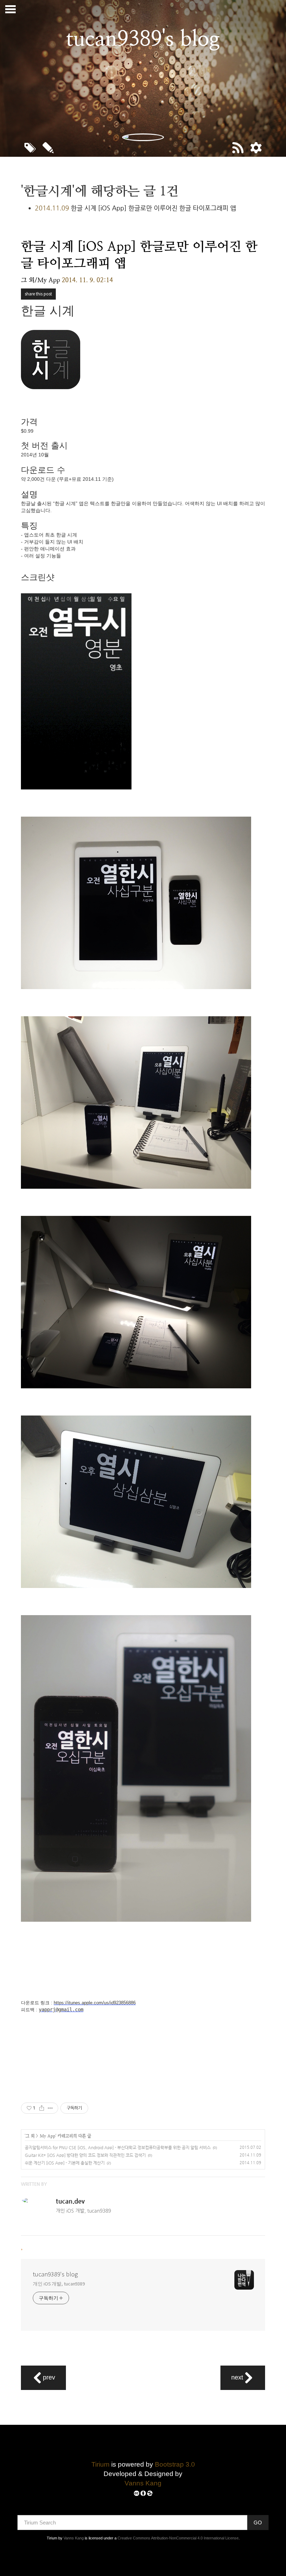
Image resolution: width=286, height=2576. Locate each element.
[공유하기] (42, 2108)
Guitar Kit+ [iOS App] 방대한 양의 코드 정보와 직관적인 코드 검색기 (85, 2155)
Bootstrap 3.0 (175, 2464)
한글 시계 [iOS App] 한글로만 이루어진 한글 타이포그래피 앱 (153, 208)
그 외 (30, 2136)
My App (48, 2136)
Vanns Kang (143, 2483)
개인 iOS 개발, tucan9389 (59, 2284)
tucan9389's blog (55, 2274)
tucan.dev (70, 2201)
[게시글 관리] (50, 2108)
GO (258, 2523)
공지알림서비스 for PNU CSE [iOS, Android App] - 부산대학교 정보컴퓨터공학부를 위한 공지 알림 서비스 (118, 2147)
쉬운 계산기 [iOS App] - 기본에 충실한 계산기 (65, 2163)
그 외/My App (40, 280)
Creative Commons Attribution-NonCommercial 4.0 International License (178, 2538)
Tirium (100, 2464)
